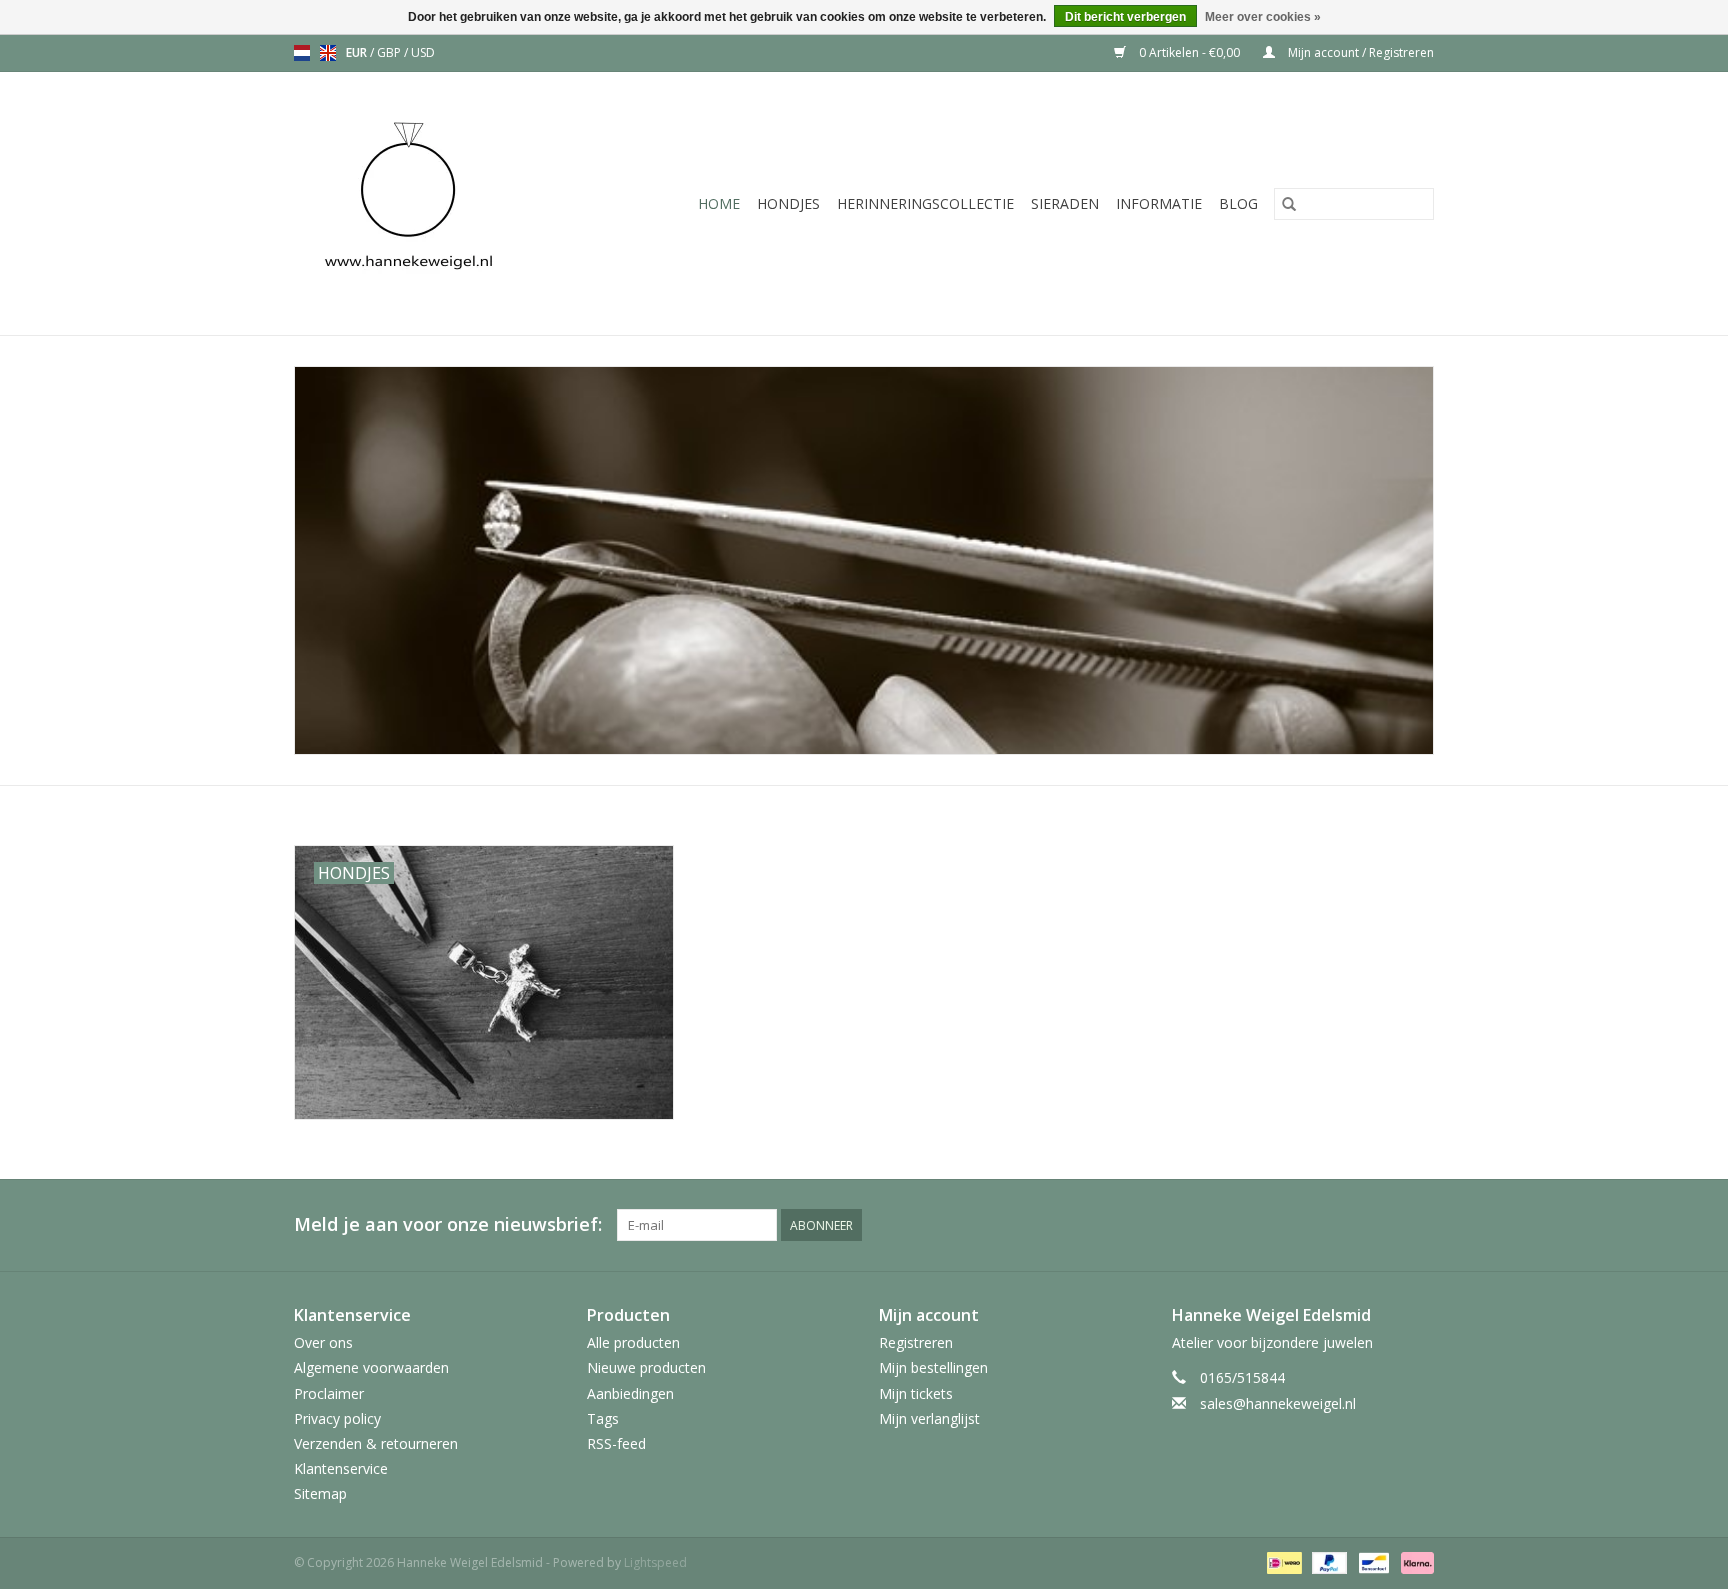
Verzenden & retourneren (376, 1443)
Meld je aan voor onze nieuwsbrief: (448, 1224)
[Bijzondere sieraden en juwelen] (435, 203)
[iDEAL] (1282, 1561)
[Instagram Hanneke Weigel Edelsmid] (1418, 1225)
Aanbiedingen (630, 1393)
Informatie (1159, 203)
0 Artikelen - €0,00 (1189, 52)
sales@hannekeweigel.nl (1278, 1403)
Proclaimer (329, 1393)
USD (423, 52)
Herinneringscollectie (925, 203)
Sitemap (320, 1493)
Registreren (916, 1342)
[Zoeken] (1289, 204)
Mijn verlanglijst (929, 1418)
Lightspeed (655, 1562)
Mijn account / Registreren (1359, 52)
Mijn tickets (916, 1393)
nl (302, 53)
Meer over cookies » (1263, 17)
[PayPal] (1327, 1561)
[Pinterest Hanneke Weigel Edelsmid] (1382, 1225)
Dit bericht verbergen (1125, 17)
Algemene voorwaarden (371, 1367)
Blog (1238, 203)
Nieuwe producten (646, 1367)
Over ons (323, 1342)
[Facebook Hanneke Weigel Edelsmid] (1346, 1225)
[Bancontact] (1372, 1561)
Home (719, 203)
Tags (603, 1418)
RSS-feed (616, 1443)
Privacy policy (337, 1418)
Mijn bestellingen (933, 1367)
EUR (358, 52)
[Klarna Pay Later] (1414, 1561)
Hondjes (788, 203)
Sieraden (1065, 203)
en (328, 53)
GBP (390, 52)
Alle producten (633, 1342)
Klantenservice (341, 1468)
